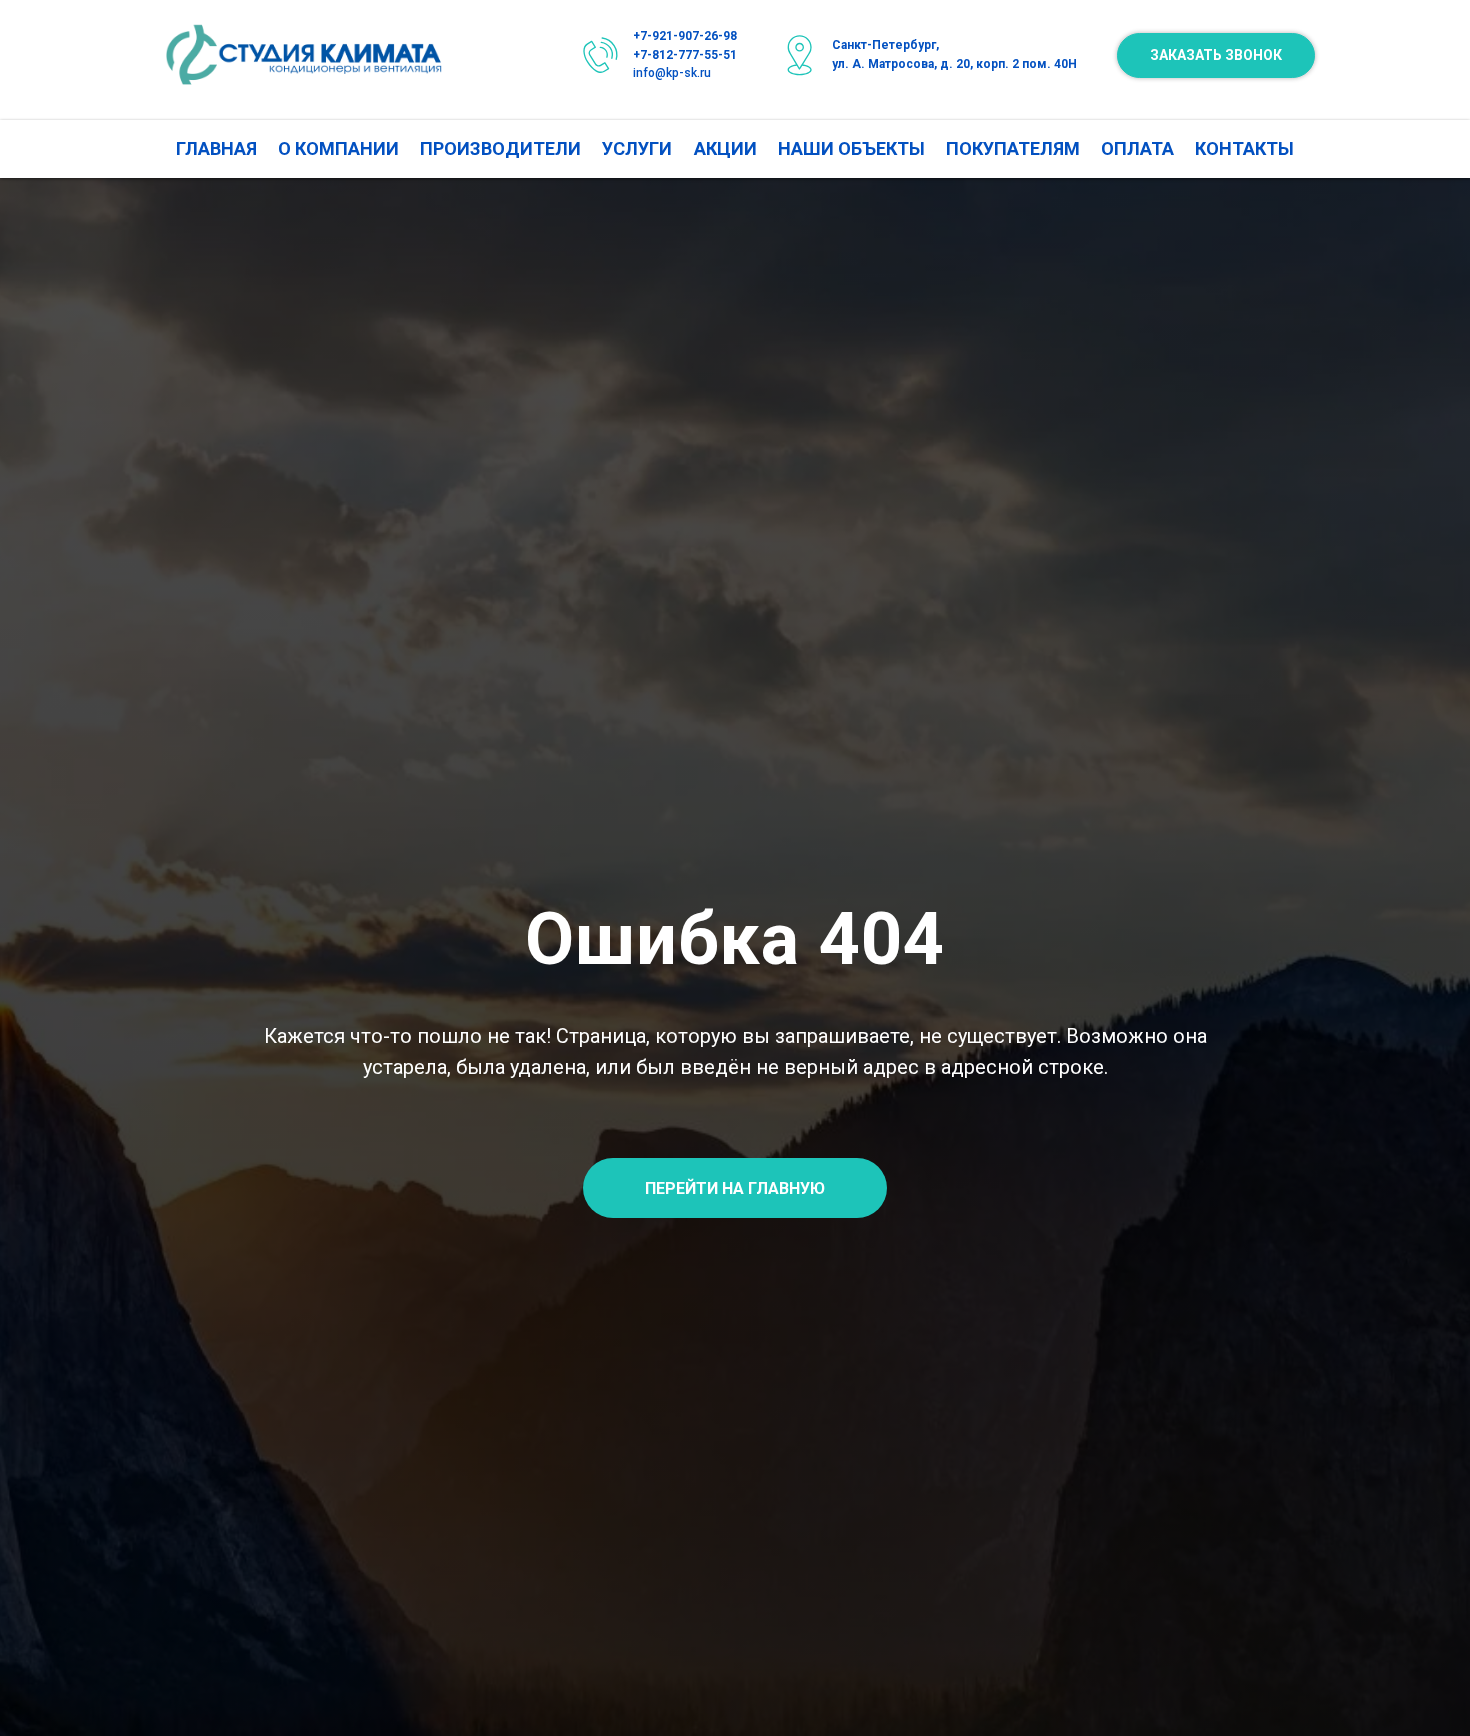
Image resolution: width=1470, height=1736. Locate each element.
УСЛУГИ (637, 148)
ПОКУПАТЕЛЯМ (1013, 148)
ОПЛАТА (1137, 148)
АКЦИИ (725, 148)
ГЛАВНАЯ (216, 148)
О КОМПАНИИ (338, 148)
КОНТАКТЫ (1244, 148)
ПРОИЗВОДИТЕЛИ (500, 148)
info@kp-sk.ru (672, 73)
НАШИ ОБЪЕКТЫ (851, 148)
